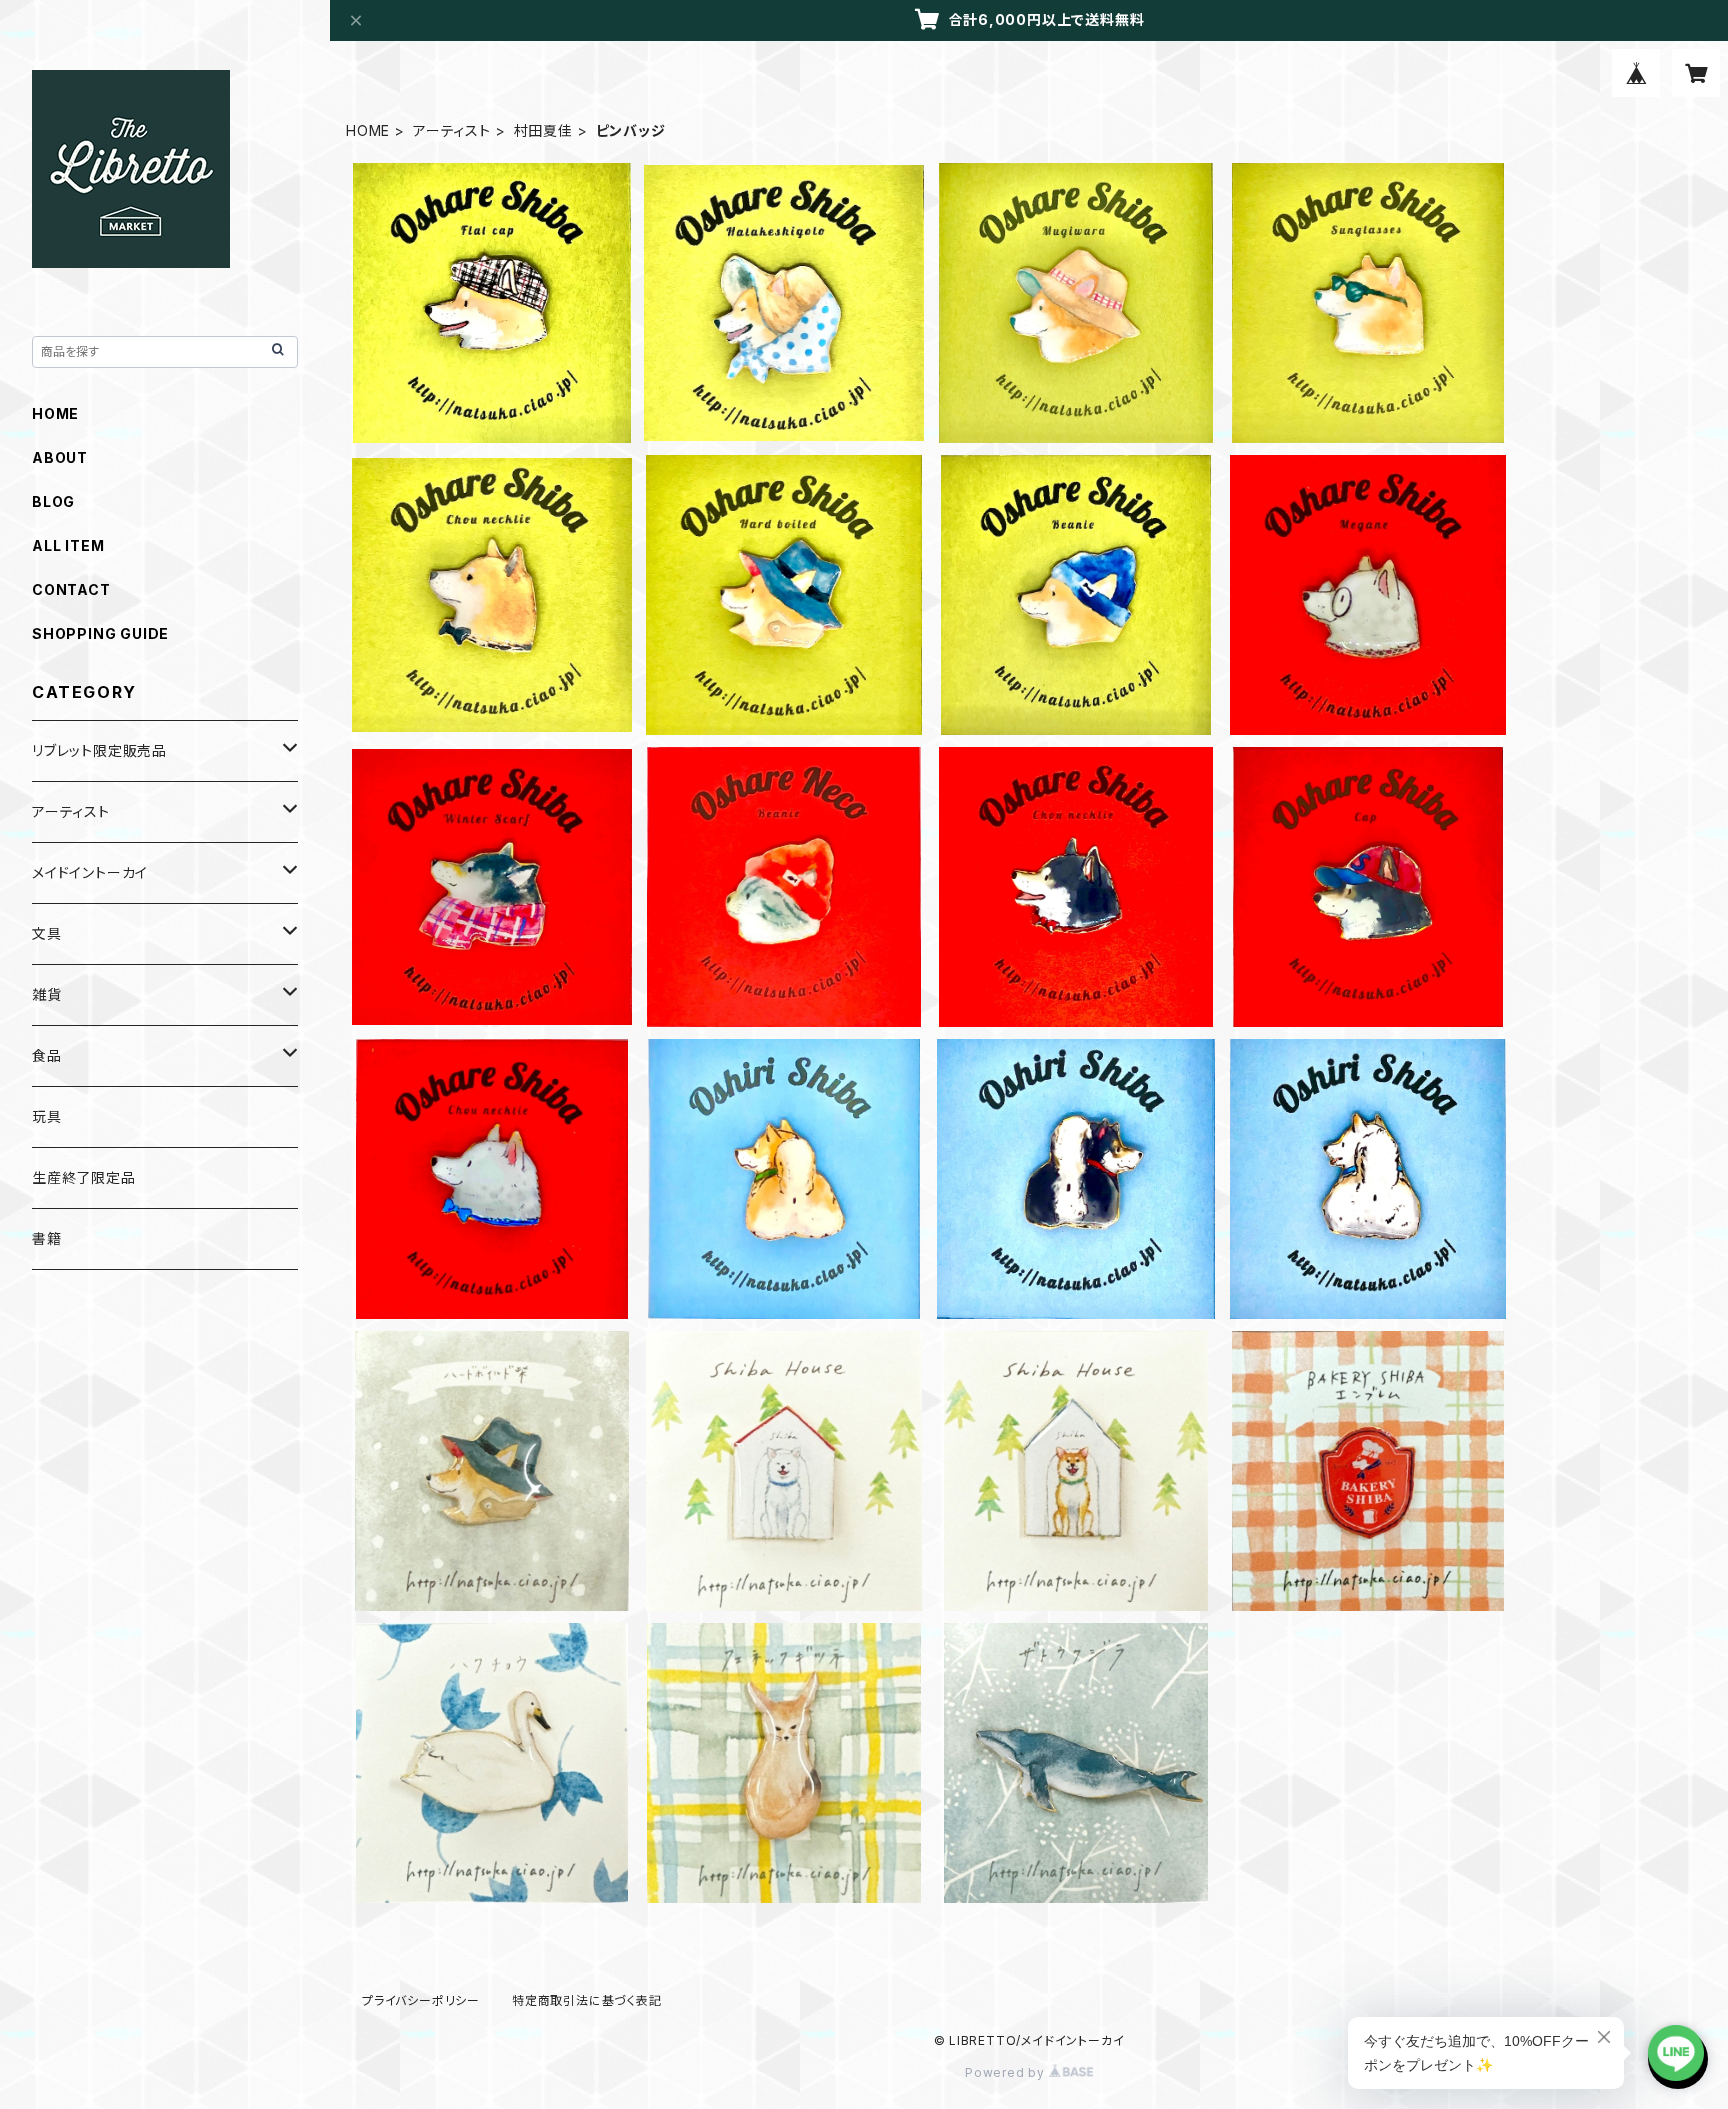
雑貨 (47, 994)
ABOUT (60, 457)
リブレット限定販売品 (99, 750)
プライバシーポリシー (421, 2000)
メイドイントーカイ (90, 872)
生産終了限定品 (84, 1177)
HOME (368, 130)
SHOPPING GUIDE (100, 633)
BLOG (53, 501)
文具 (47, 933)
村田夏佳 (543, 130)
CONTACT (71, 589)
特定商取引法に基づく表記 (587, 2000)
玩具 (47, 1116)
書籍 (47, 1238)
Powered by (1007, 2072)
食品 (47, 1055)
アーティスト (452, 130)
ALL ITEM (68, 545)
